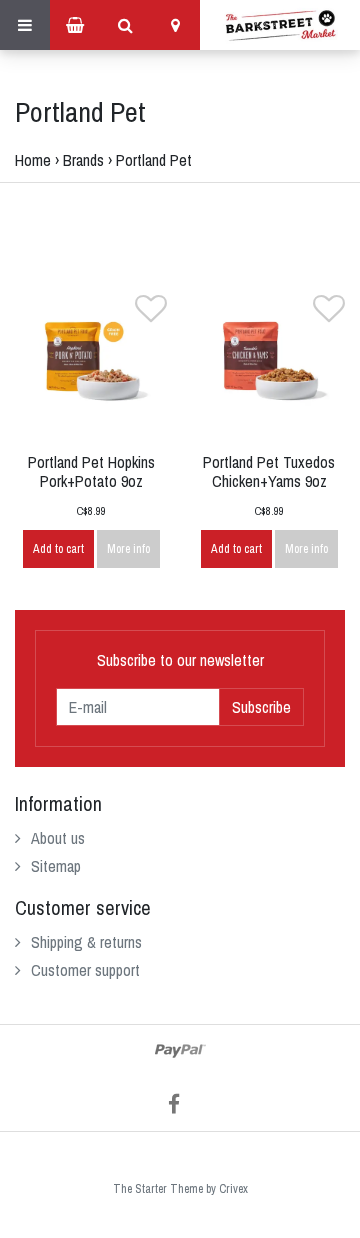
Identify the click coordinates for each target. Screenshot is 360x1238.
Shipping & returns (86, 942)
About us (58, 838)
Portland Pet (154, 160)
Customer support (85, 970)
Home (33, 160)
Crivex (233, 1189)
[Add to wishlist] (151, 313)
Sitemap (56, 866)
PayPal (180, 1051)
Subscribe (261, 707)
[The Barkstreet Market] (280, 25)
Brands (83, 160)
